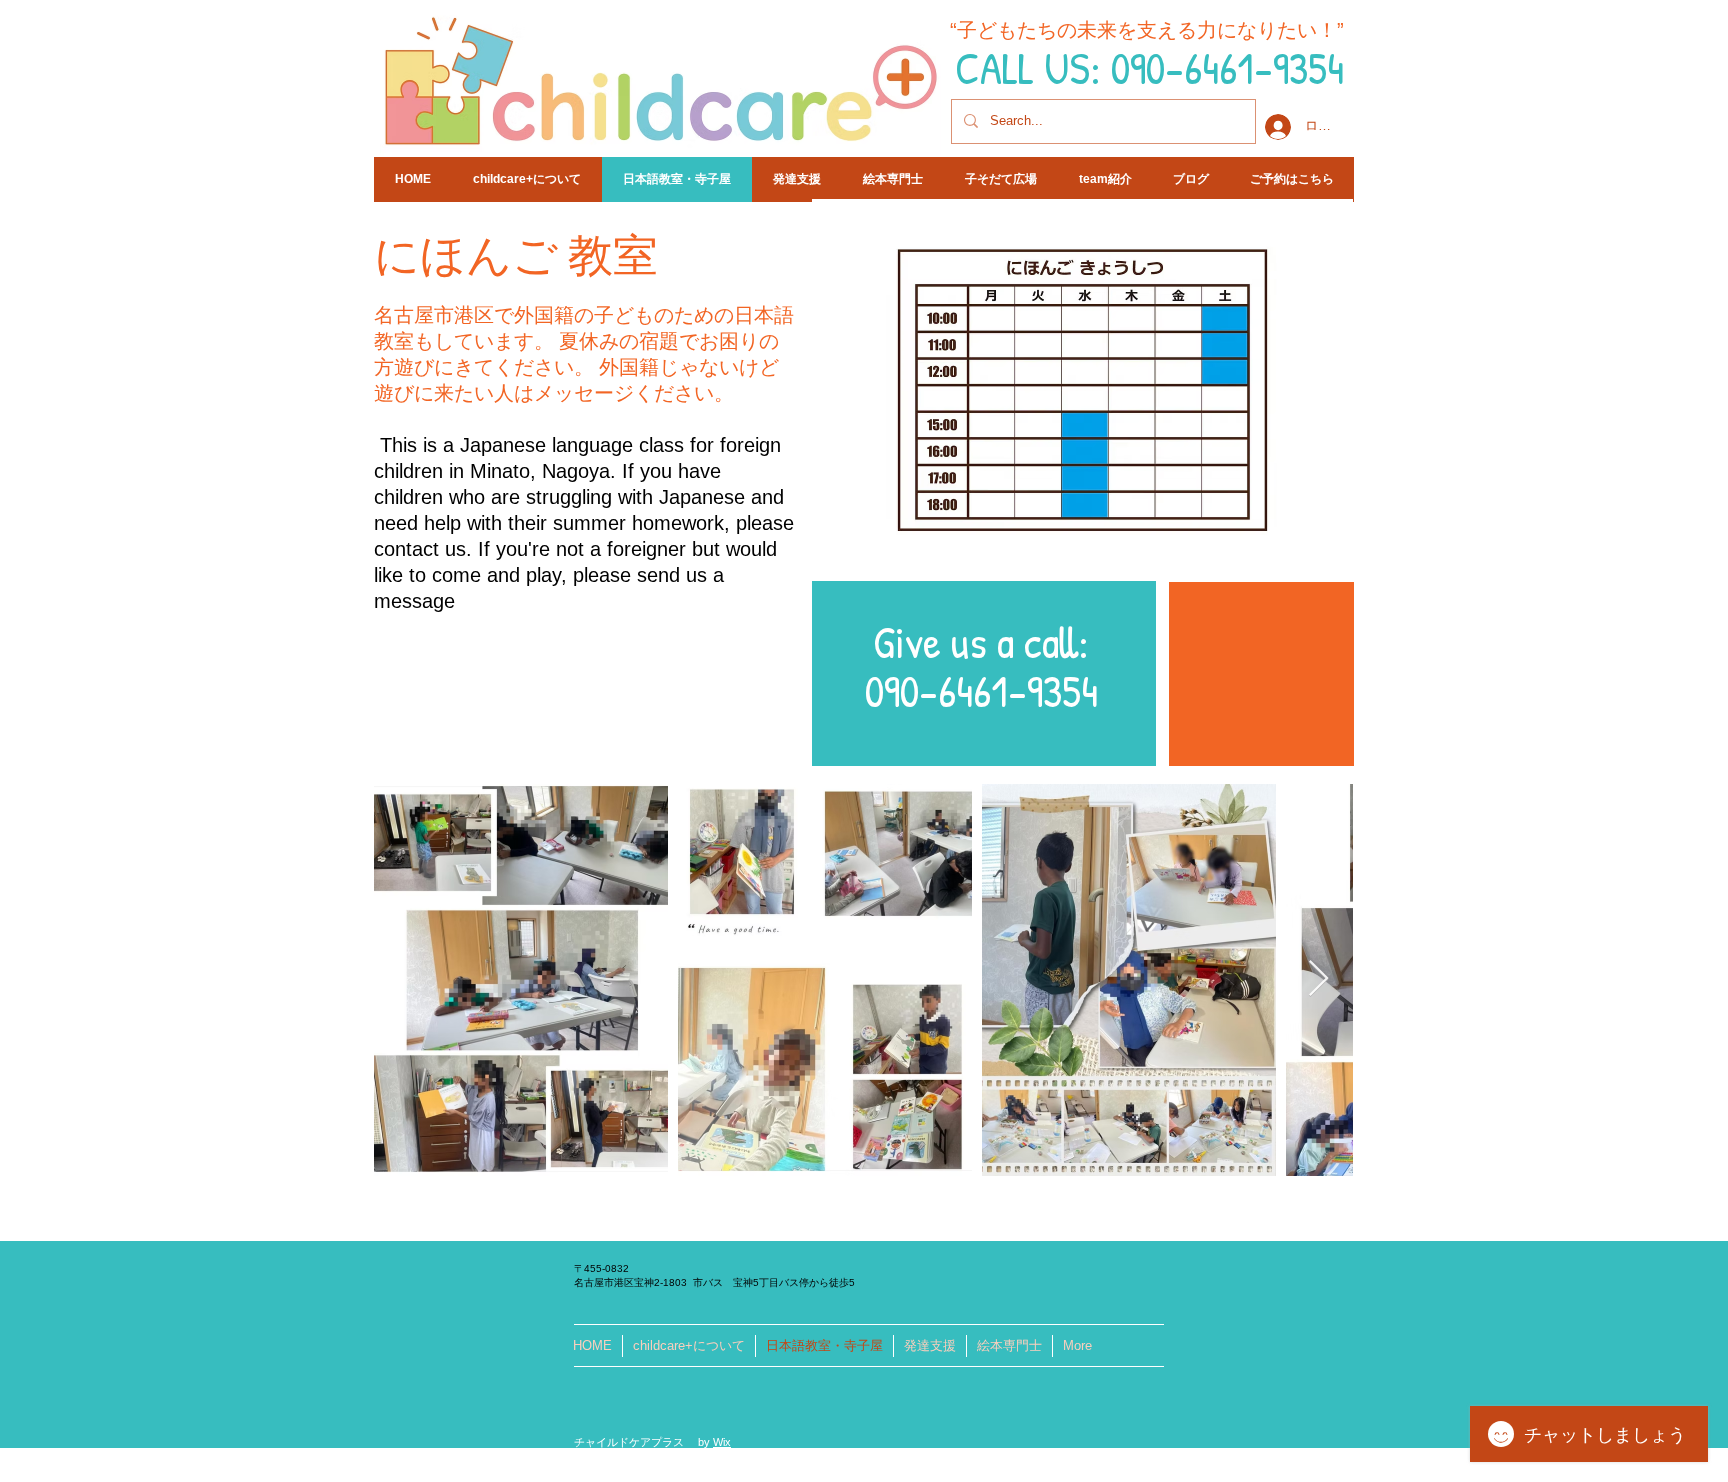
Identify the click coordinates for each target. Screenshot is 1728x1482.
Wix (722, 1442)
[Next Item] (1318, 979)
